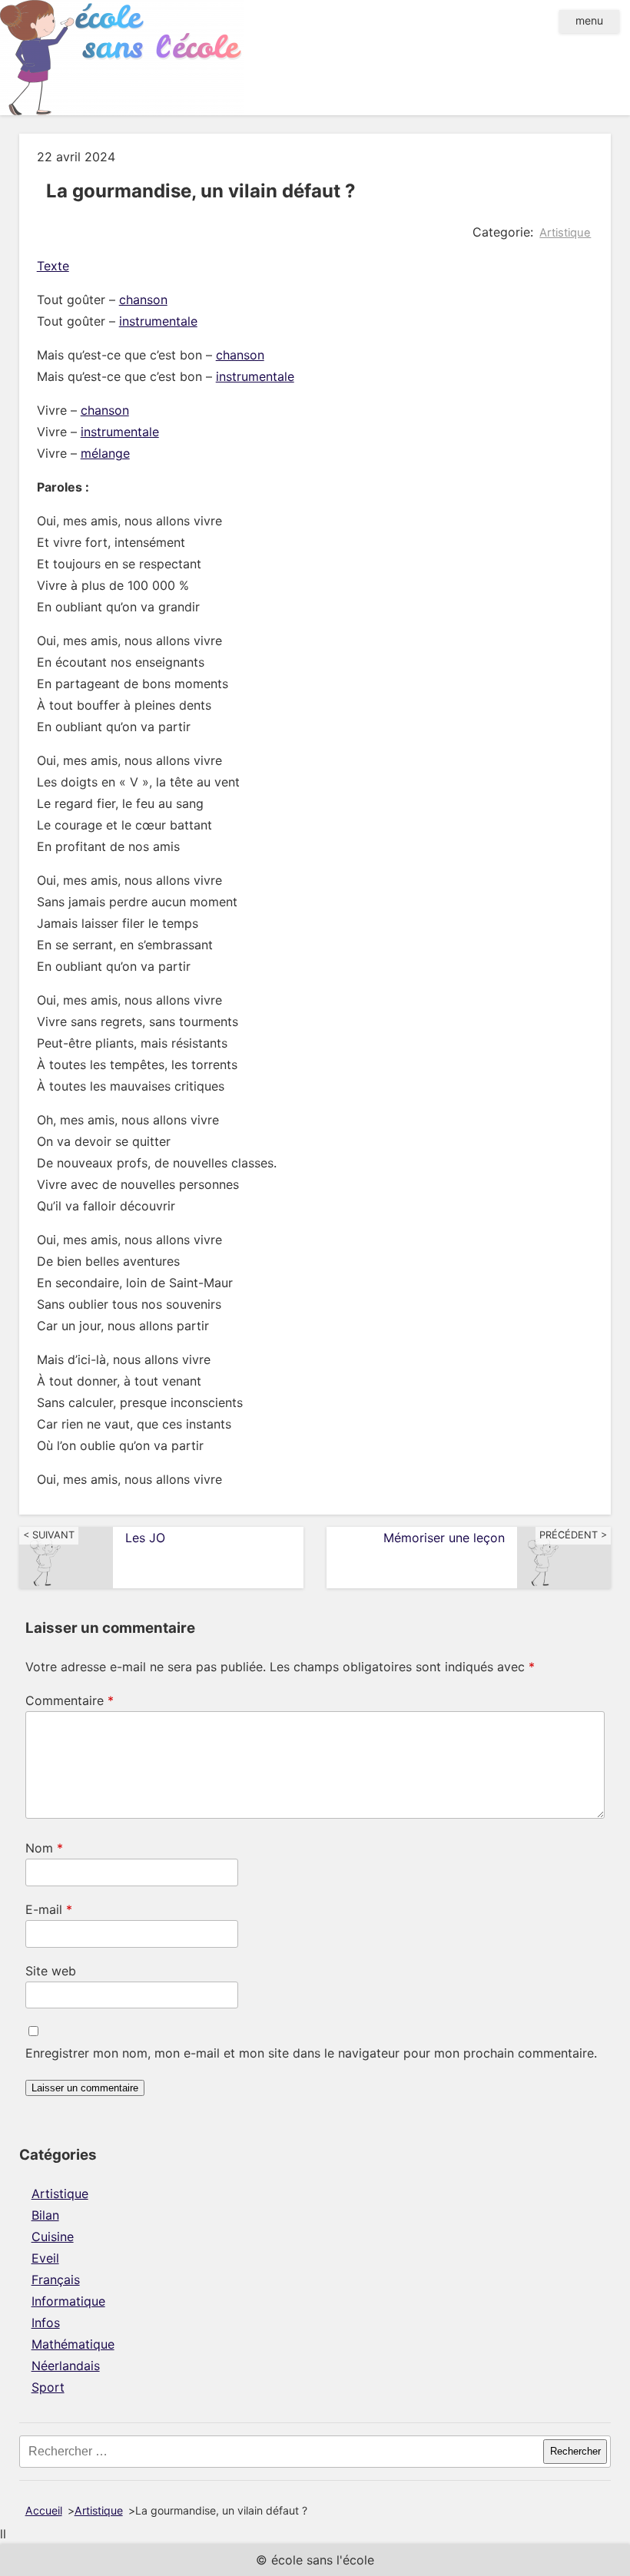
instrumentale (158, 321)
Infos (46, 2323)
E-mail (49, 1909)
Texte (53, 266)
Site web (51, 1971)
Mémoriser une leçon (444, 1538)
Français (56, 2280)
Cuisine (53, 2237)
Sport (48, 2387)
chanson (143, 300)
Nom (44, 1848)
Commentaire (70, 1700)
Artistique (565, 233)
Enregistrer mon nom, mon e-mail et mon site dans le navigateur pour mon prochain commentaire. (311, 2053)
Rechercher (575, 2451)
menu (589, 20)
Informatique (68, 2301)
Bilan (45, 2215)
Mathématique (73, 2344)
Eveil (45, 2258)
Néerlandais (66, 2366)
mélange (105, 453)
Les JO (145, 1538)
